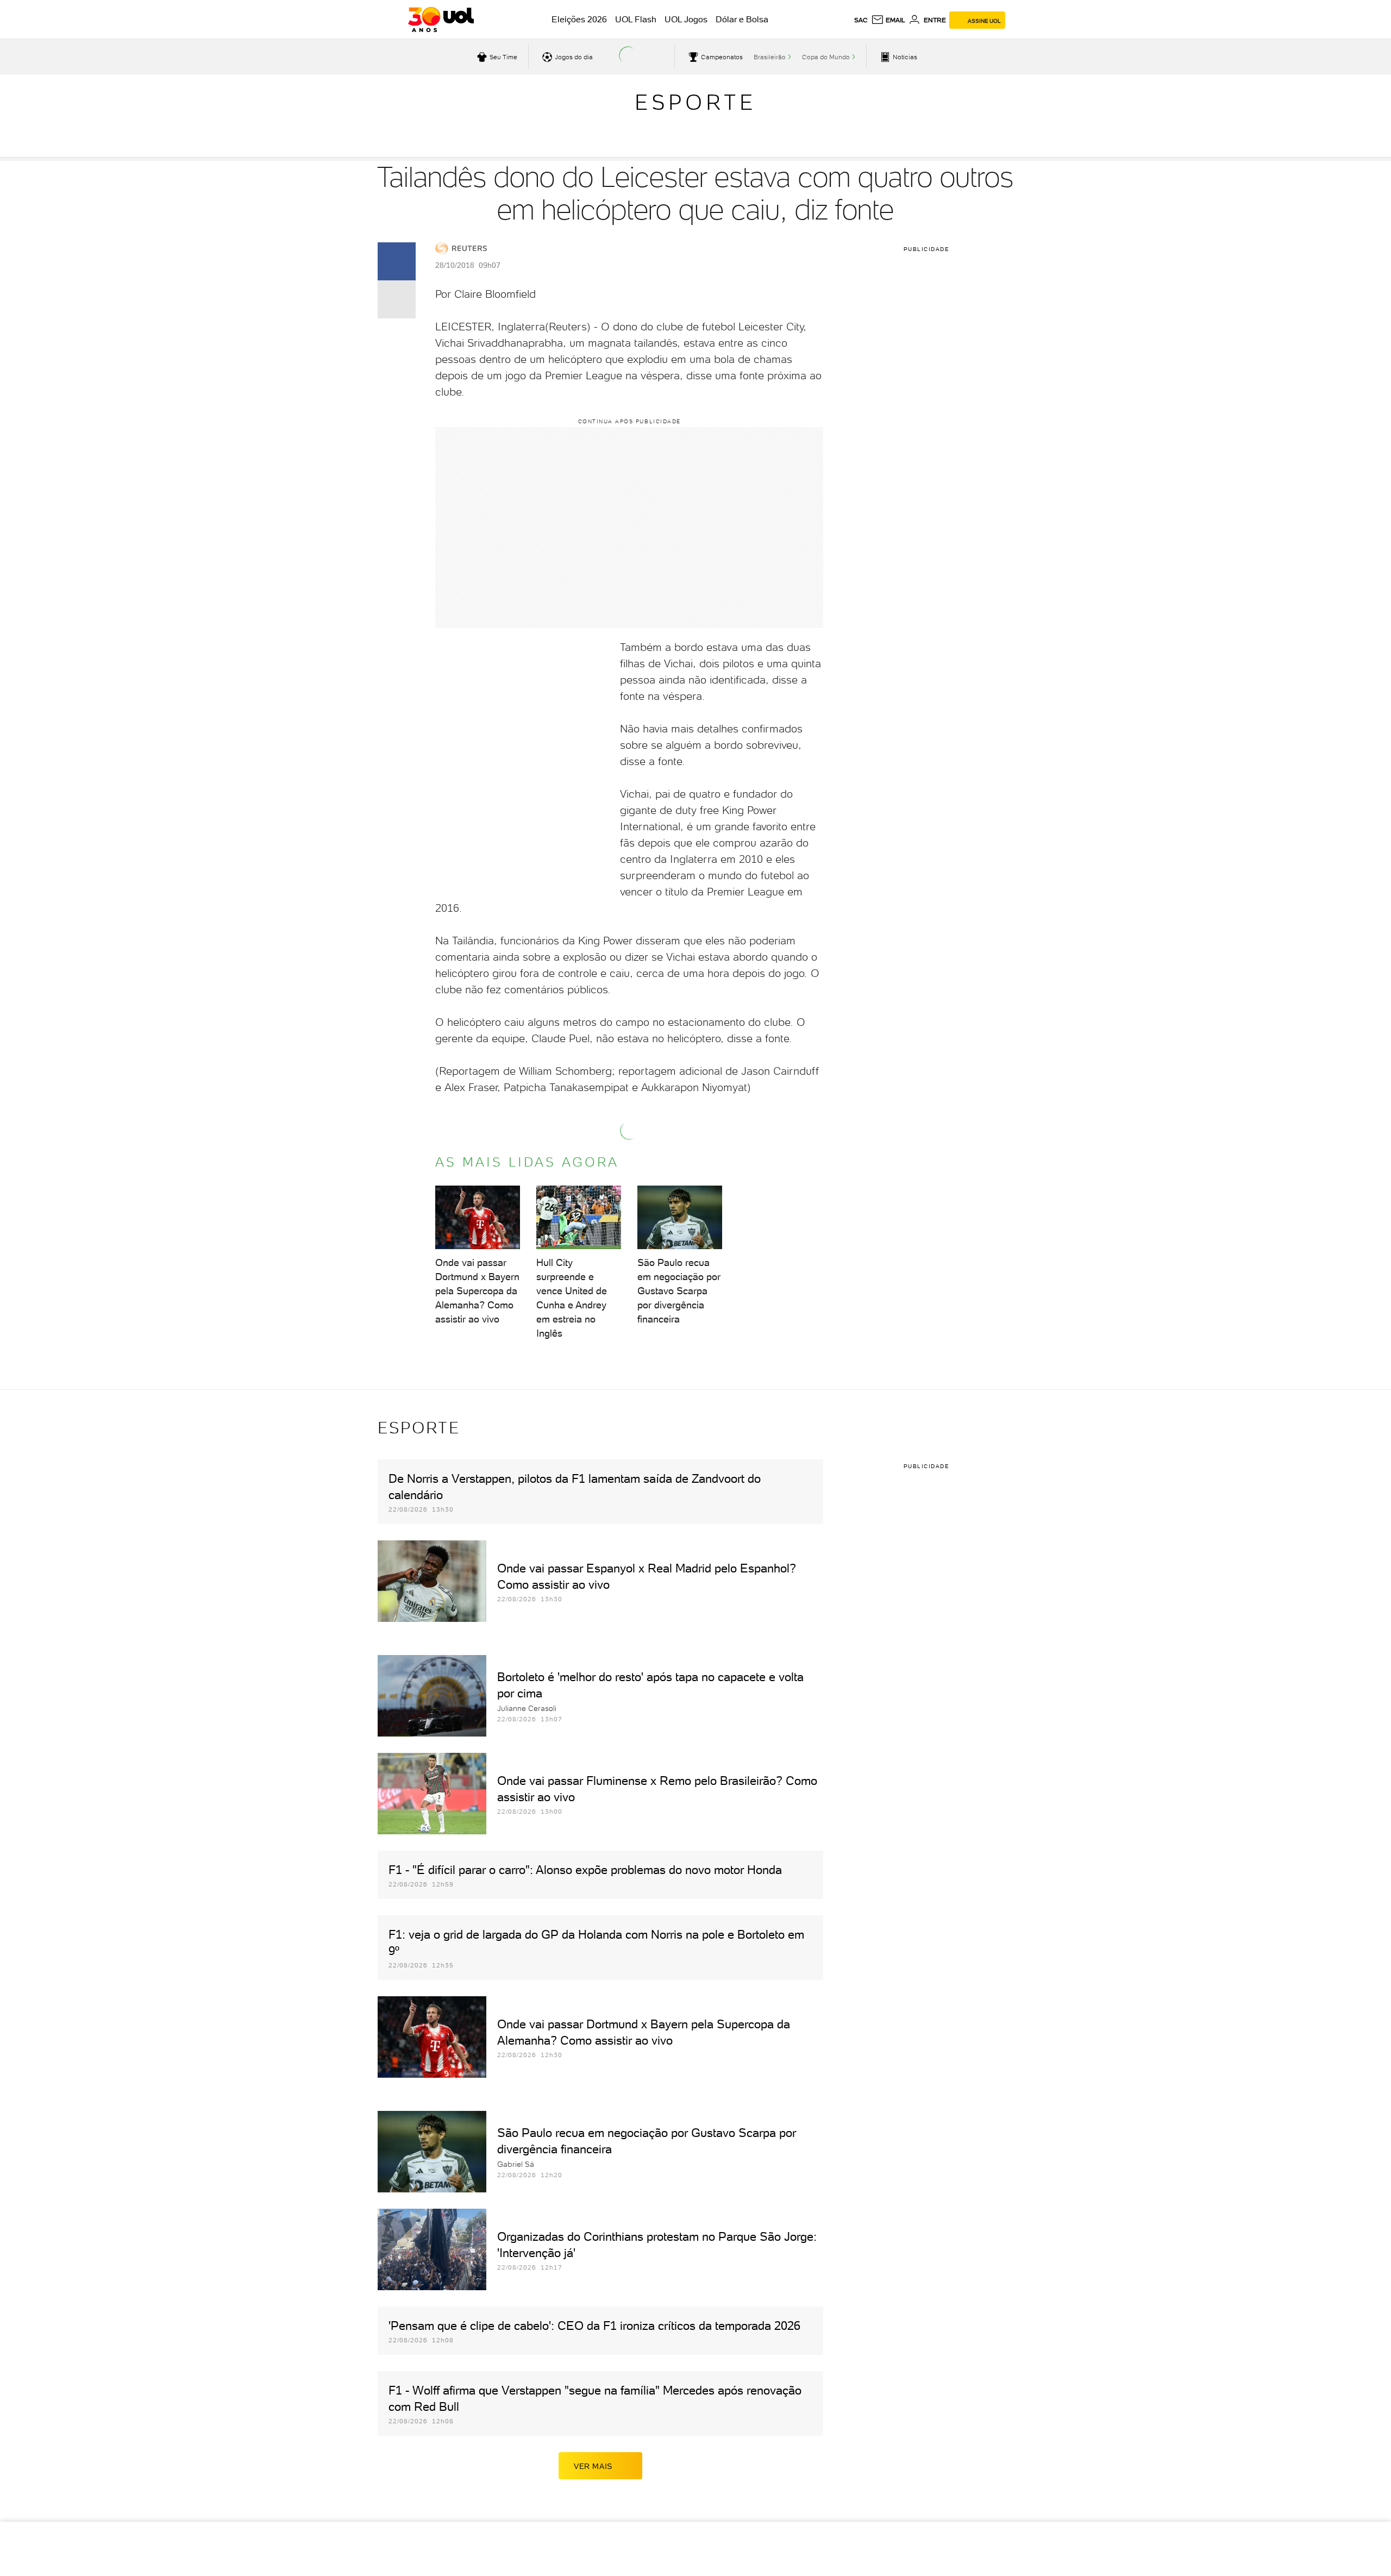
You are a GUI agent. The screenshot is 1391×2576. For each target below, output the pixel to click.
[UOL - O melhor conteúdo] (441, 20)
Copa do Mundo (826, 57)
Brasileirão (770, 57)
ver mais (593, 2466)
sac (861, 20)
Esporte (695, 102)
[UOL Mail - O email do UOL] (888, 20)
